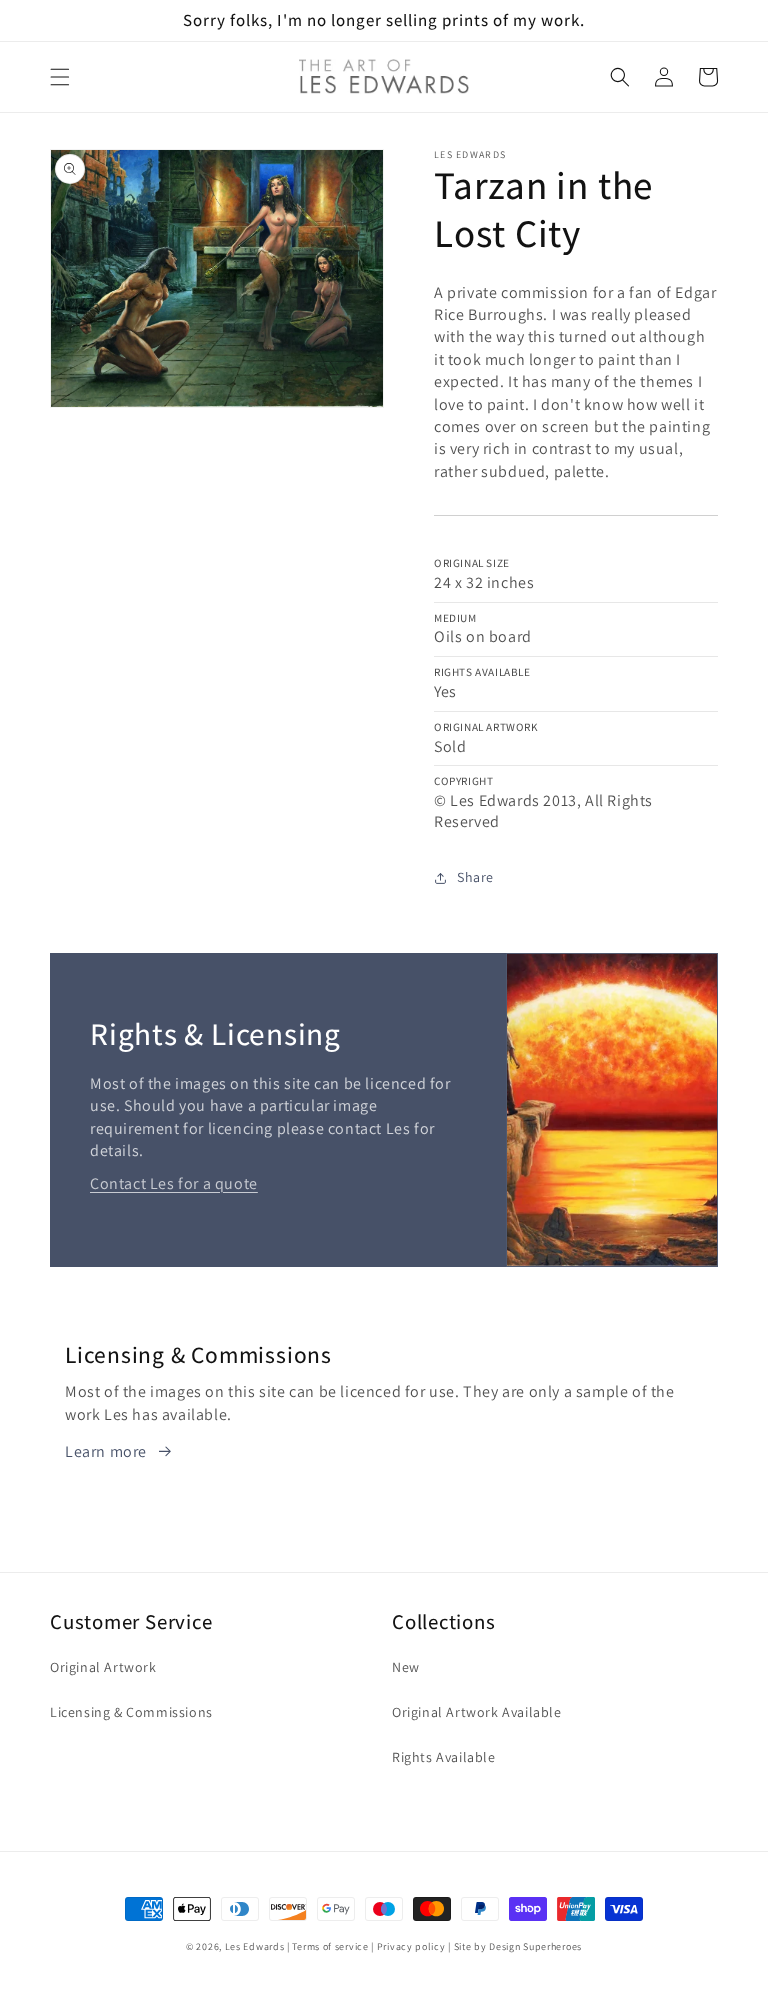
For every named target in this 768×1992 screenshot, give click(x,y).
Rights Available (444, 1757)
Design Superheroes (535, 1946)
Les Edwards (255, 1946)
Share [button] (475, 877)
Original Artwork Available (477, 1712)
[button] (60, 77)
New (406, 1667)
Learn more (106, 1451)
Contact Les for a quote (174, 1183)
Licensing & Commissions (131, 1712)
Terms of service (330, 1946)
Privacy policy (411, 1946)
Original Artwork (103, 1667)
